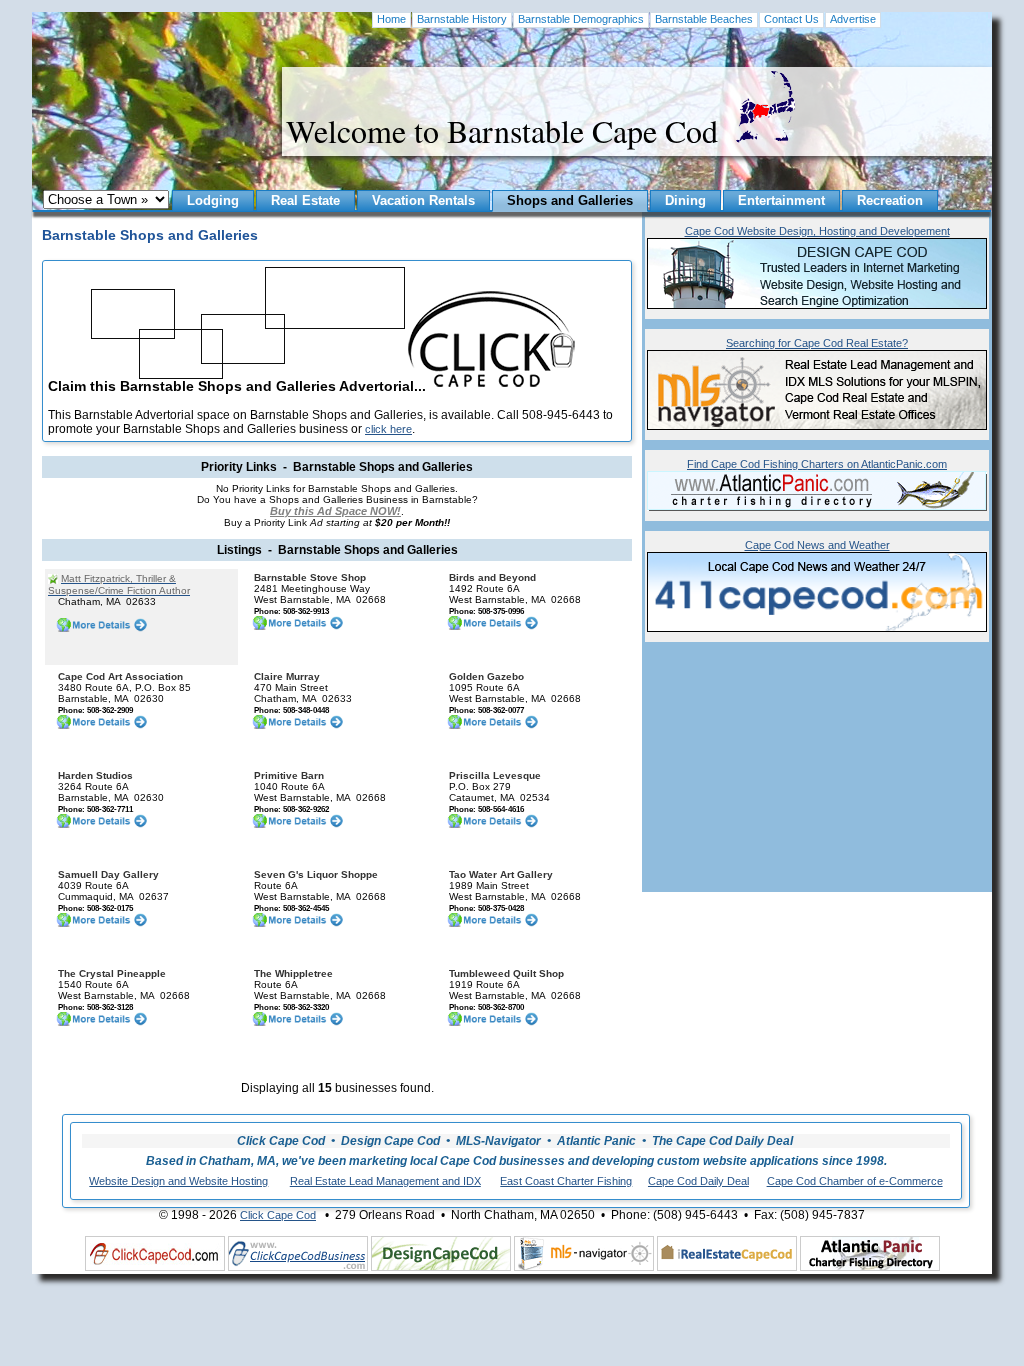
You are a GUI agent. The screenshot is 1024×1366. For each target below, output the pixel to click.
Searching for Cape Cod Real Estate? (817, 343)
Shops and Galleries (570, 200)
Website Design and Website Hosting (178, 1181)
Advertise (853, 19)
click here (388, 429)
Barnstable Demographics (581, 19)
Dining (685, 200)
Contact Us (791, 19)
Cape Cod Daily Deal (698, 1181)
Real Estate (305, 200)
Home (391, 19)
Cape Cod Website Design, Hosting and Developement (817, 231)
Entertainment (781, 200)
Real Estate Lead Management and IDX (385, 1181)
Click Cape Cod (278, 1215)
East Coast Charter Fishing (566, 1181)
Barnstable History (462, 19)
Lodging (213, 200)
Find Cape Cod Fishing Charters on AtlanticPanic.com (817, 464)
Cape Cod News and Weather (817, 545)
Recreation (890, 200)
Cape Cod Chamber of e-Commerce (855, 1181)
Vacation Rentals (423, 200)
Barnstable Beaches (704, 19)
